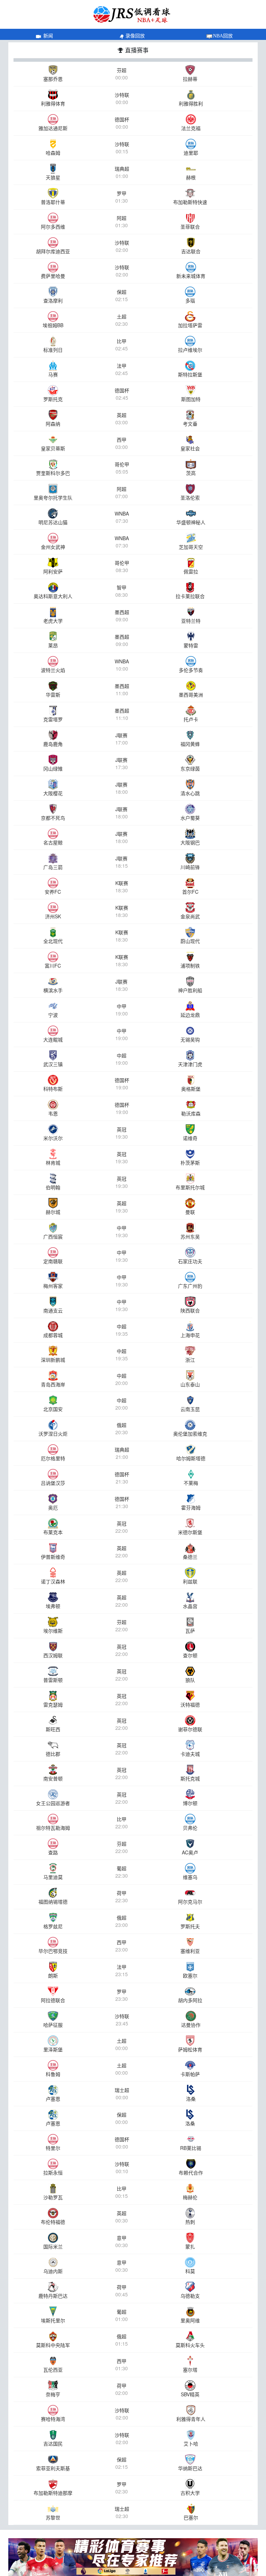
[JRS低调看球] (133, 2557)
